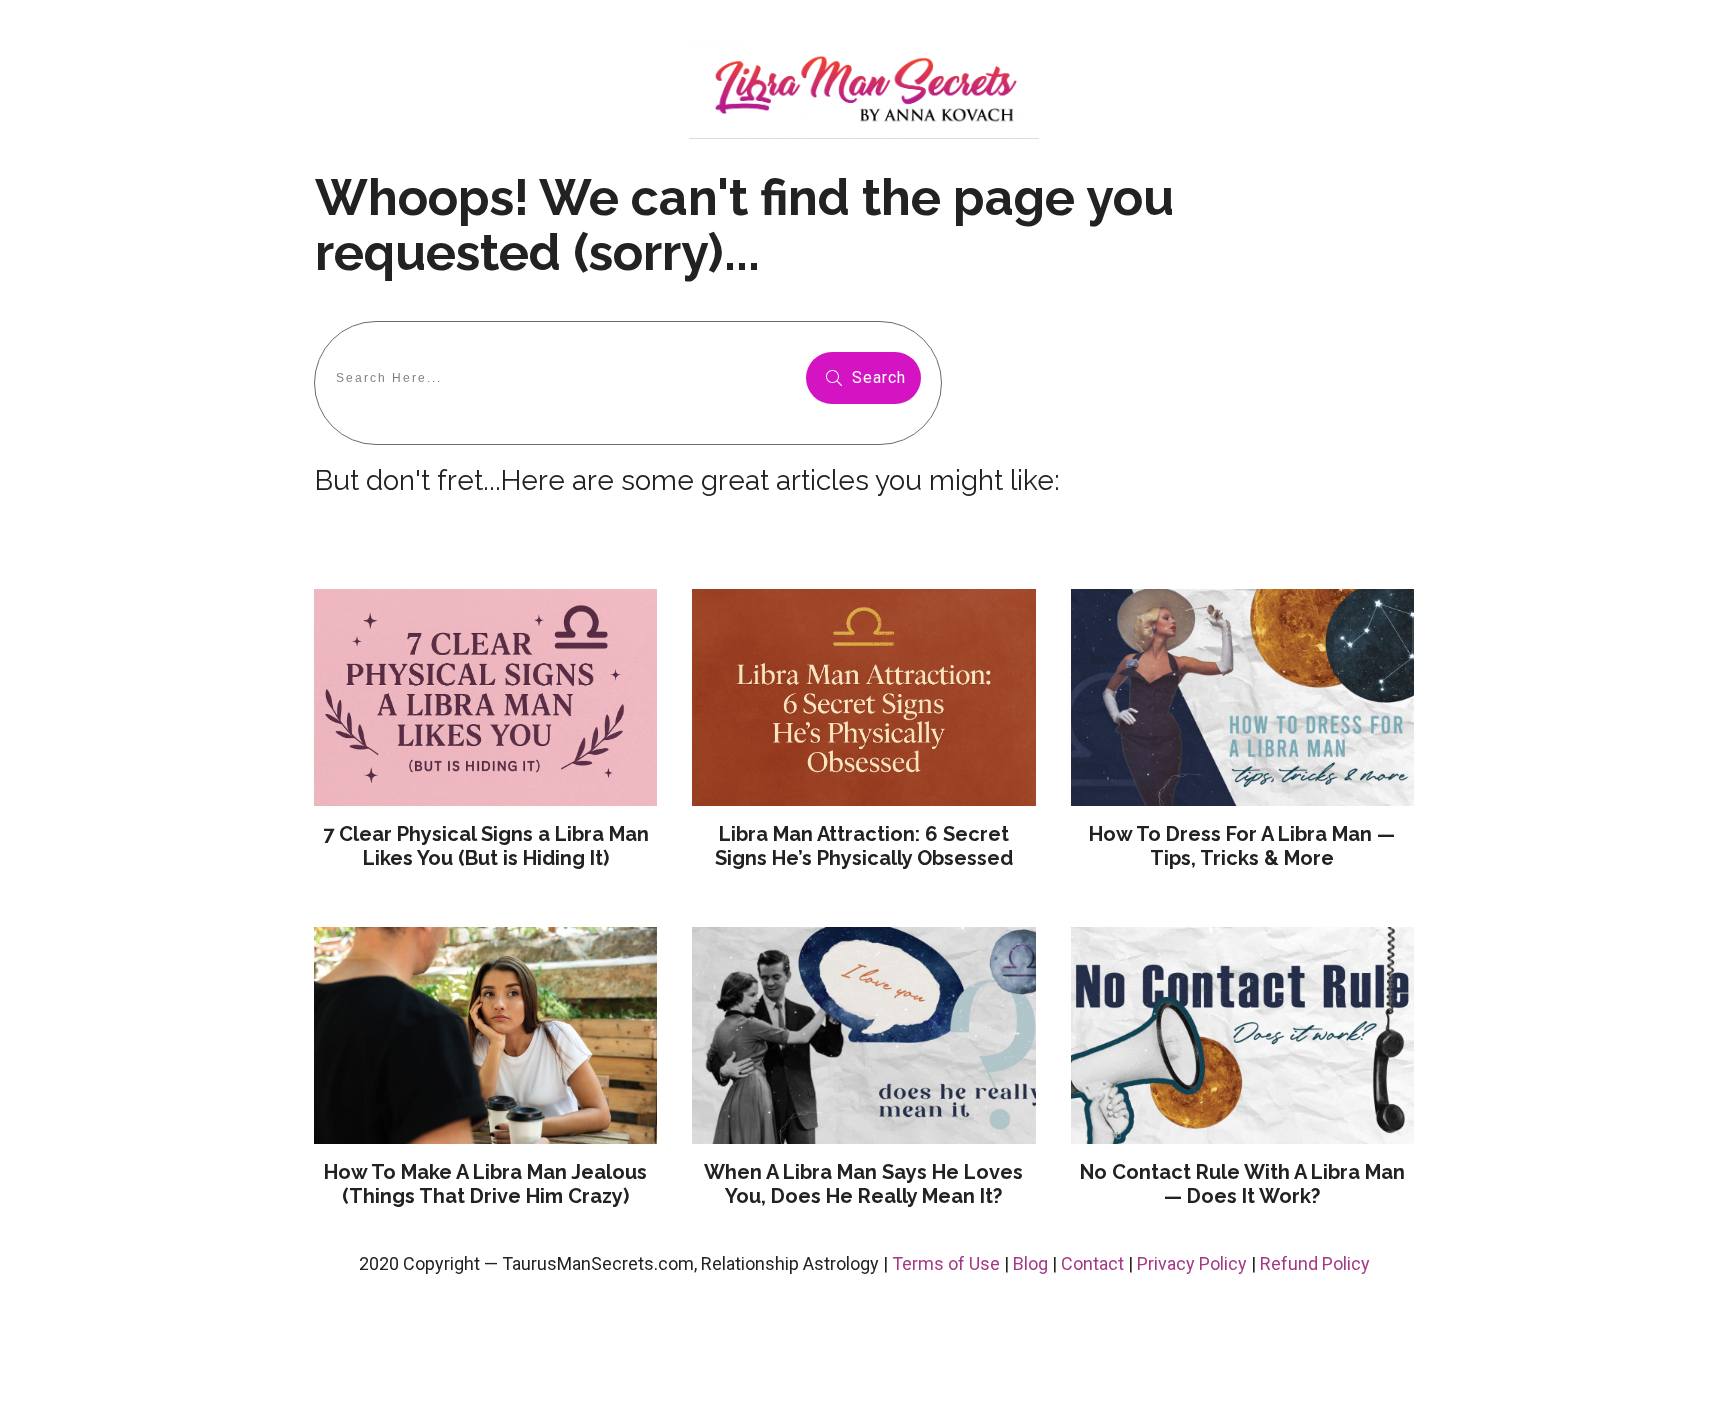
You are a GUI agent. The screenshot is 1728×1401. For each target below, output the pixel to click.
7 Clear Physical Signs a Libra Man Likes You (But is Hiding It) (486, 846)
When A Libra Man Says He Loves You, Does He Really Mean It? (863, 1184)
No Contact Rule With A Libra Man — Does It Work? (1242, 1184)
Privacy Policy (1192, 1263)
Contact (1092, 1263)
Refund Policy (1315, 1263)
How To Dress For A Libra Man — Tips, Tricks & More (1242, 846)
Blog (1030, 1263)
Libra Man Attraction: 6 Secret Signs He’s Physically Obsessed (864, 846)
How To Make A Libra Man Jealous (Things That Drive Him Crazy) (485, 1184)
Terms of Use (946, 1263)
